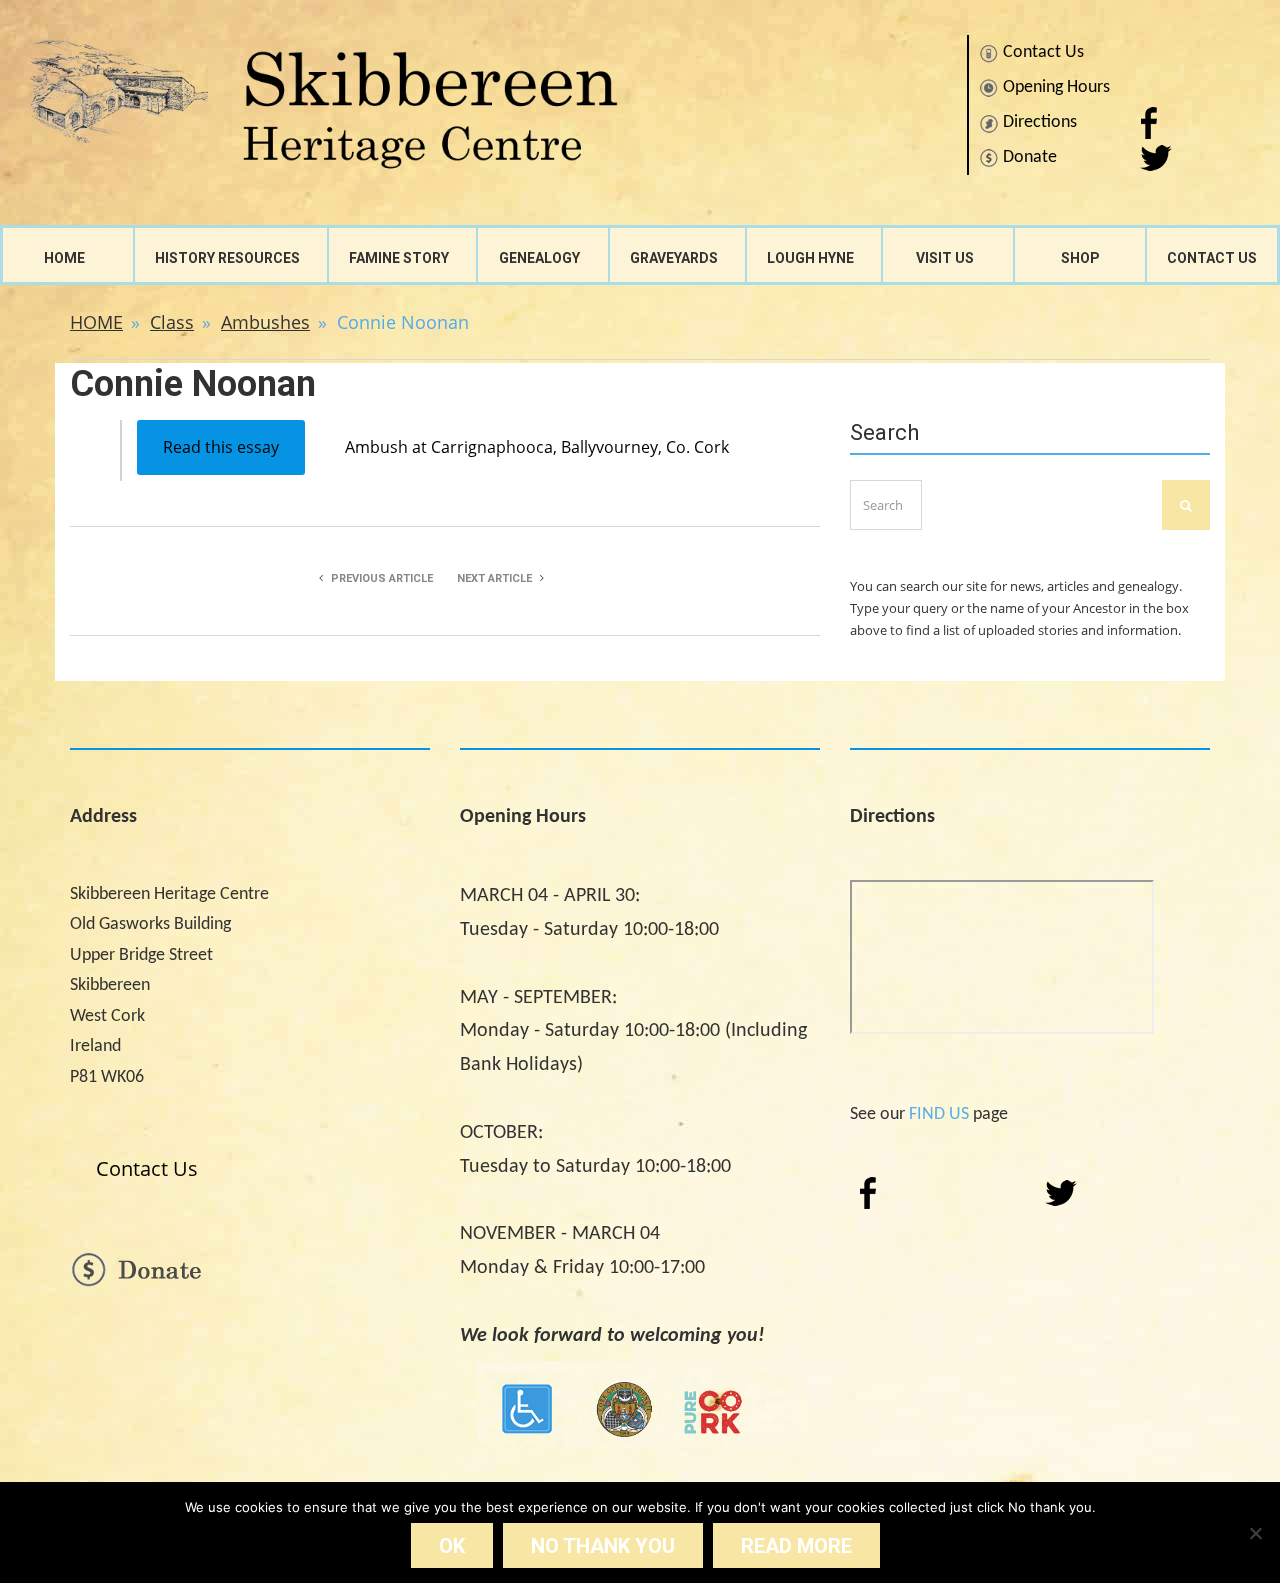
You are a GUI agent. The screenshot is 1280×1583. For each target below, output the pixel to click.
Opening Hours (1056, 87)
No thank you (603, 1546)
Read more (796, 1546)
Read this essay (221, 447)
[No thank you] (1255, 1533)
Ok (452, 1546)
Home (64, 258)
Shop (1080, 258)
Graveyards (674, 258)
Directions (1040, 122)
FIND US (939, 1114)
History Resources (227, 258)
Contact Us (1043, 52)
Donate (1030, 157)
